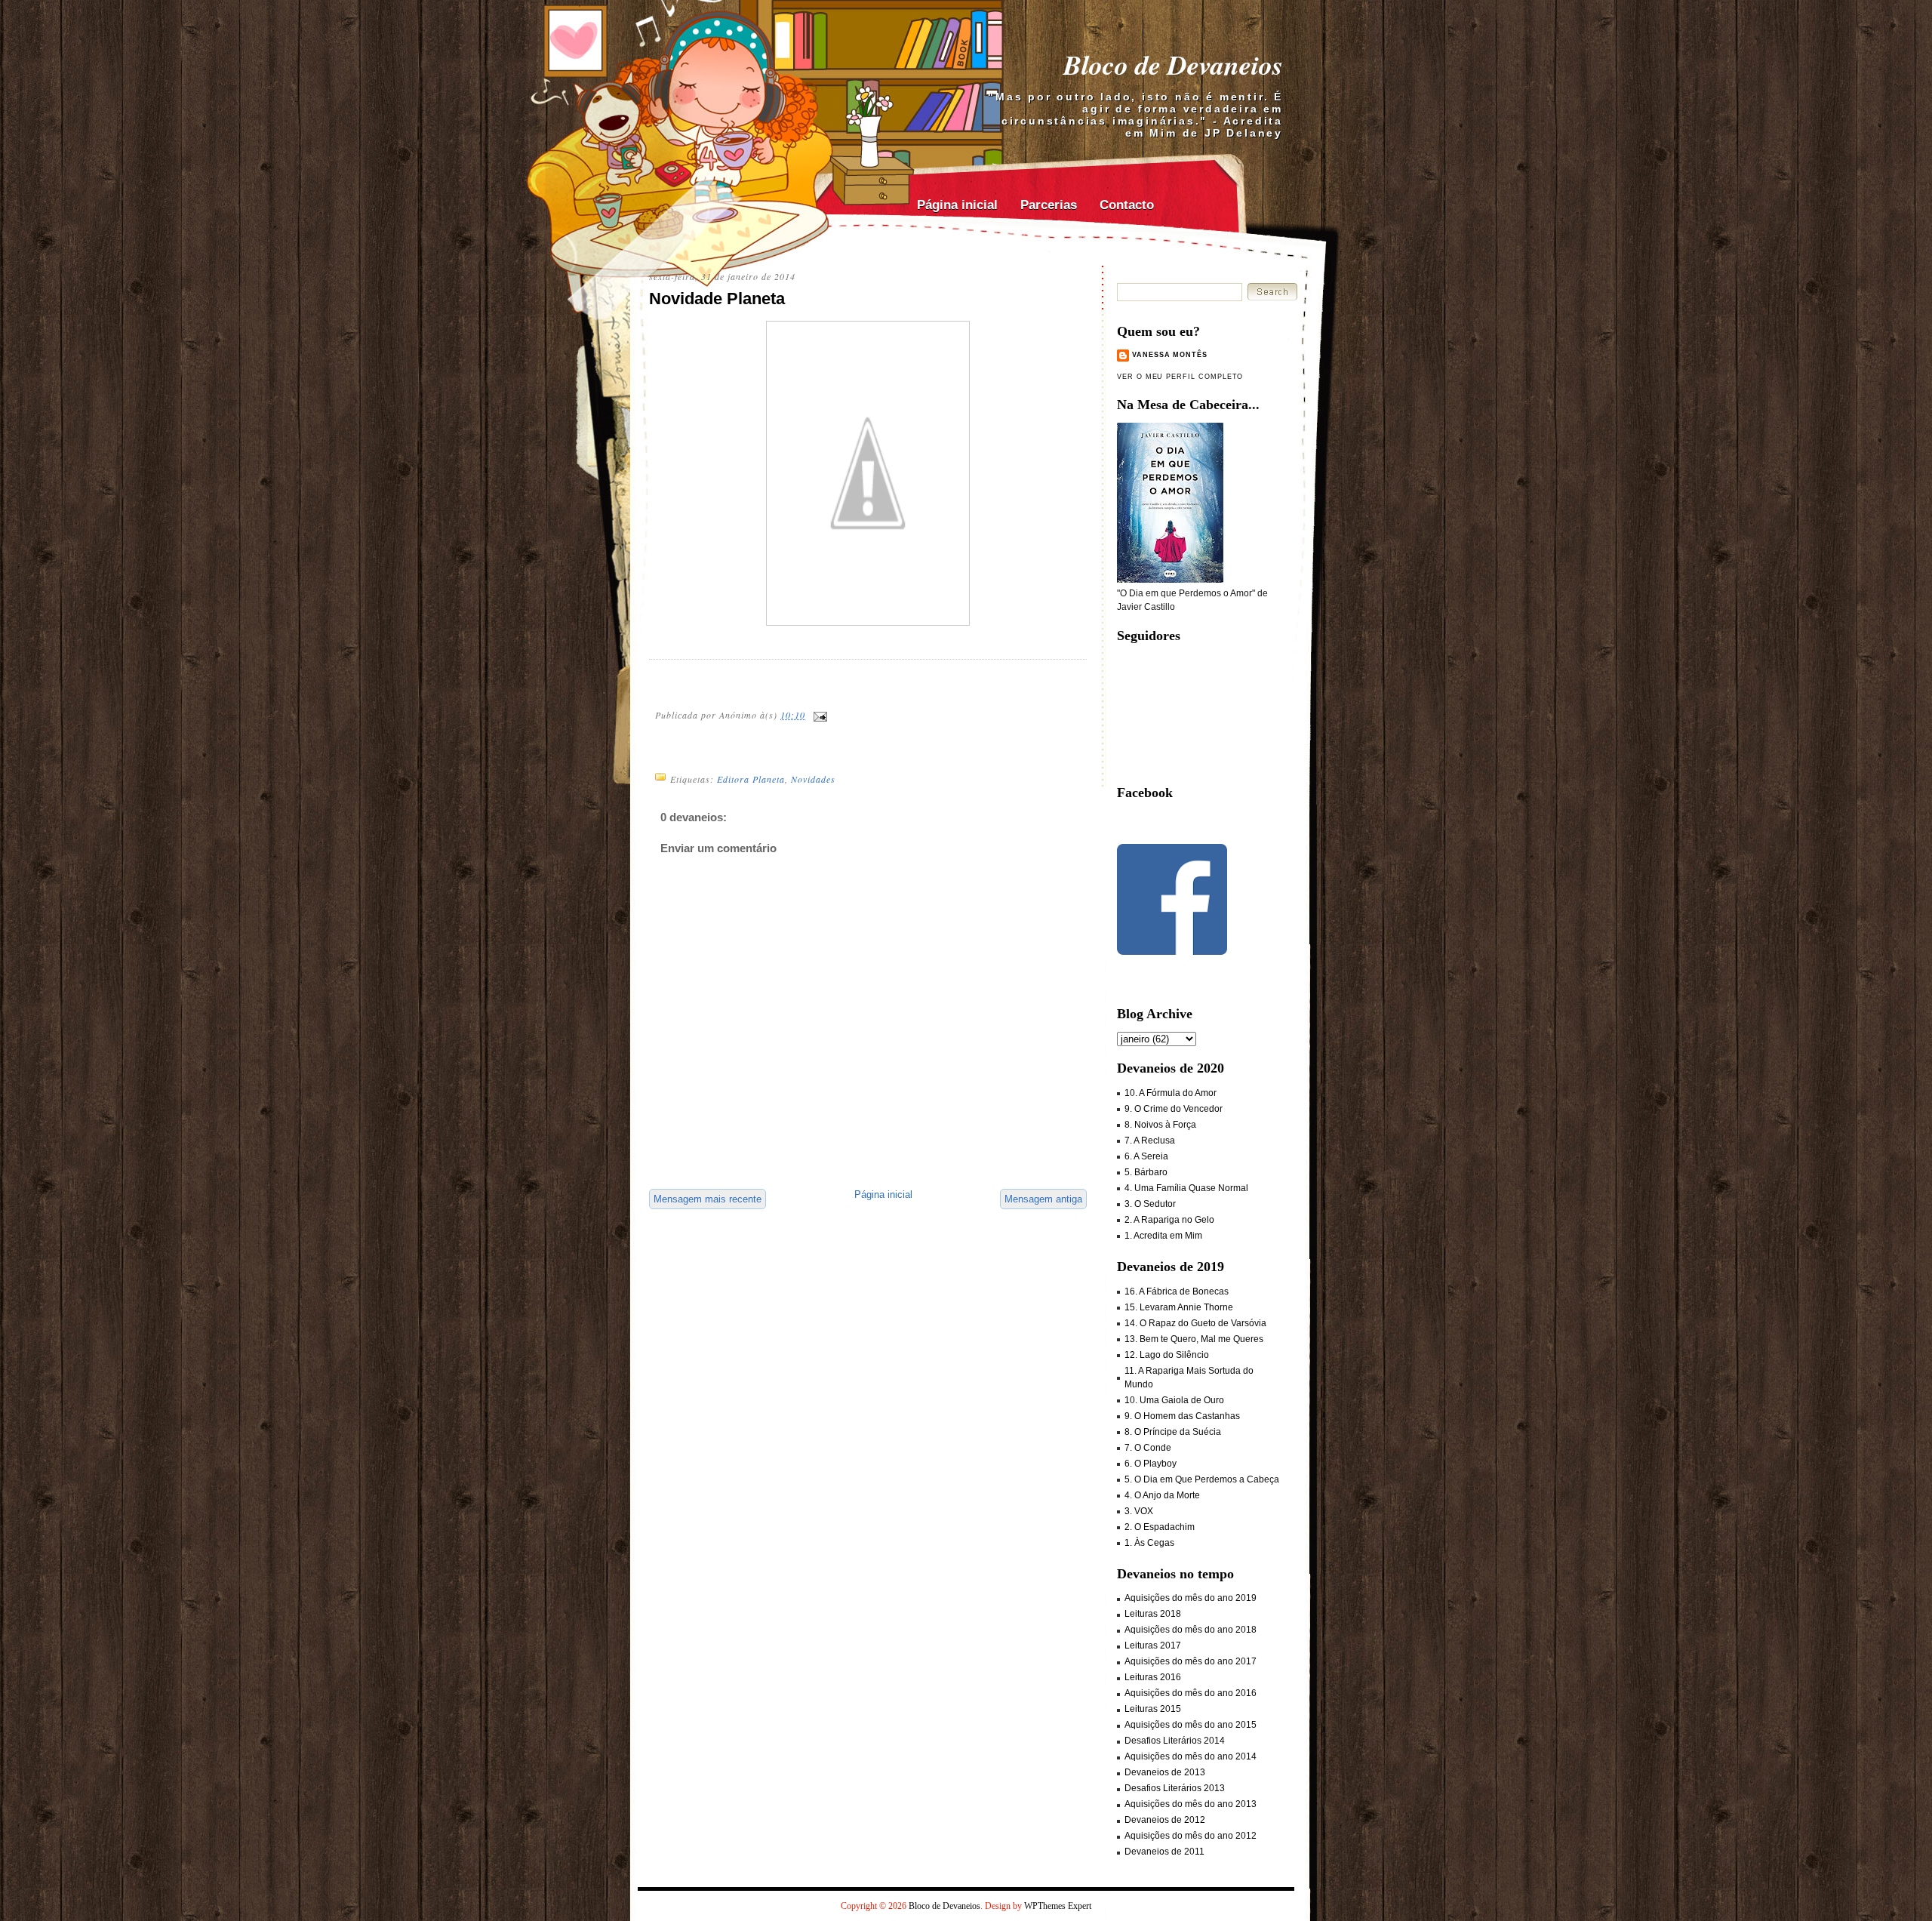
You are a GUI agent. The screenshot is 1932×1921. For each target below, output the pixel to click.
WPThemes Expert (1058, 1906)
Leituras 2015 (1153, 1709)
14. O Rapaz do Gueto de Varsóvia (1195, 1323)
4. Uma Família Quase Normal (1186, 1188)
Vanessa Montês (1170, 355)
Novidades (813, 779)
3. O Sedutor (1150, 1204)
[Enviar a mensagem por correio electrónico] (820, 715)
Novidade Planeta (717, 299)
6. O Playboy (1151, 1464)
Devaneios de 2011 (1164, 1852)
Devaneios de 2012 (1165, 1820)
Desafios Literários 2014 (1175, 1741)
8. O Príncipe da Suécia (1173, 1432)
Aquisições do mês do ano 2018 (1191, 1630)
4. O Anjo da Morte (1162, 1495)
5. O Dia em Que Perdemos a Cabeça (1202, 1479)
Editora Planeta (751, 779)
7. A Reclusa (1150, 1141)
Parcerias (1049, 205)
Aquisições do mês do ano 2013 (1191, 1804)
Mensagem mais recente (708, 1199)
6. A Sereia (1146, 1156)
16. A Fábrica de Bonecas (1177, 1291)
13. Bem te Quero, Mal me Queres (1194, 1339)
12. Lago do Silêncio (1167, 1355)
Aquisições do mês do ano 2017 (1191, 1661)
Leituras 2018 (1153, 1614)
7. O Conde (1148, 1448)
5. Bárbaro (1146, 1172)
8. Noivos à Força (1160, 1125)
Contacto (1127, 205)
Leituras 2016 (1153, 1677)
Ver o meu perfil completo (1180, 377)
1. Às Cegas (1149, 1543)
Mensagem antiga (1043, 1199)
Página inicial (957, 205)
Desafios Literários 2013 (1175, 1788)
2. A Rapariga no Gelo (1169, 1220)
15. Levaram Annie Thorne (1179, 1307)
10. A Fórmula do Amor (1171, 1093)
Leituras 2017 (1153, 1645)
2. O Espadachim (1160, 1527)
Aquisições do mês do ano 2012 (1191, 1836)
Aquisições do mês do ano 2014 (1191, 1756)
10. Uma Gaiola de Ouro (1174, 1400)
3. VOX (1139, 1511)
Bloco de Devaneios (1173, 65)
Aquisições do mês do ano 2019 (1191, 1598)
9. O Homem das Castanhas (1182, 1416)
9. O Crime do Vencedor (1174, 1109)
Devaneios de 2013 (1165, 1772)
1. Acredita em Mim (1163, 1236)
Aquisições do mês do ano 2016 (1191, 1693)
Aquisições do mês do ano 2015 (1191, 1725)
